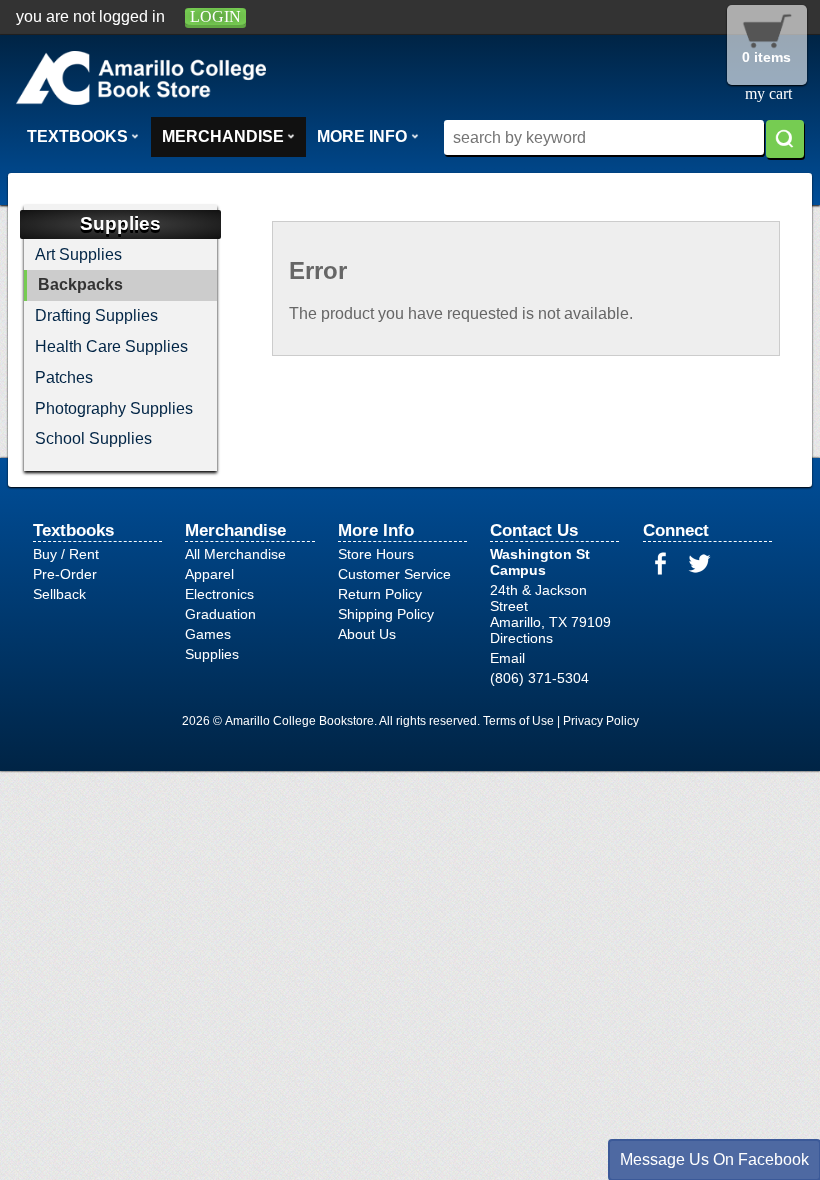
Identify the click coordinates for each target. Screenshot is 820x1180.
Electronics (219, 594)
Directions (521, 638)
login (215, 16)
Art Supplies (78, 254)
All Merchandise (235, 554)
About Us (367, 634)
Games (208, 634)
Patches (64, 377)
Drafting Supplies (96, 315)
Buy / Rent (66, 554)
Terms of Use (518, 721)
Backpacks (80, 284)
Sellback (59, 594)
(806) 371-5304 (539, 678)
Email (507, 658)
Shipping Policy (386, 614)
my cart (768, 93)
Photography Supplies (114, 408)
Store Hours (376, 554)
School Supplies (93, 438)
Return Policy (380, 594)
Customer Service (394, 574)
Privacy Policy (601, 721)
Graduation (220, 614)
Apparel (209, 574)
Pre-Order (65, 574)
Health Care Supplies (111, 346)
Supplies (212, 654)
